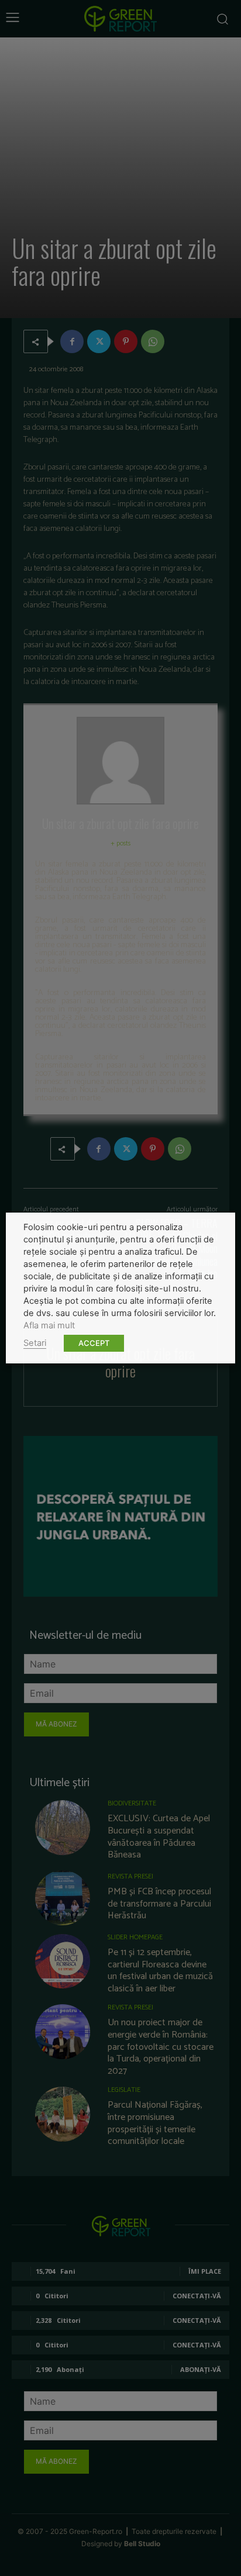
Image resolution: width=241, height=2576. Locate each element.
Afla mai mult (49, 1325)
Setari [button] (35, 1343)
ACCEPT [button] (94, 1343)
